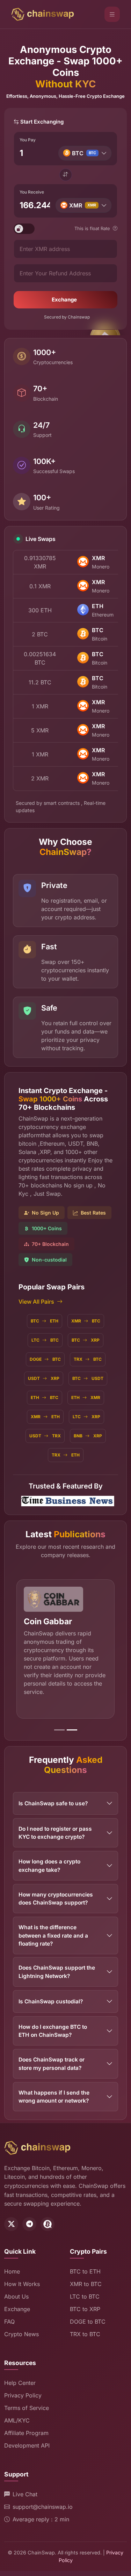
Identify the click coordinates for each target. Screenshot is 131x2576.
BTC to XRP (85, 2309)
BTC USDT (88, 1378)
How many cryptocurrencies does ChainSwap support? (56, 1899)
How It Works (22, 2284)
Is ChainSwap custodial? (51, 2001)
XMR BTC (86, 1321)
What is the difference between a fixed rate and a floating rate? (53, 1935)
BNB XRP (88, 1436)
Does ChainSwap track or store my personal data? (52, 2064)
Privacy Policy (23, 2395)
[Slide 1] (59, 1730)
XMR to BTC (86, 2284)
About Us (16, 2296)
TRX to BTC (85, 2334)
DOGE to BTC (88, 2322)
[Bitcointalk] (48, 2224)
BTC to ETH (85, 2271)
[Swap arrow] (66, 175)
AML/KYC (17, 2420)
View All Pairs (36, 1302)
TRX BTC (88, 1359)
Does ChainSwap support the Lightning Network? (57, 1972)
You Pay (28, 140)
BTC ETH (45, 1321)
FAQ (9, 2322)
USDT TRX (45, 1436)
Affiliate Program (26, 2433)
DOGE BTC (45, 1359)
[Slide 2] (72, 1730)
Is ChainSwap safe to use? (53, 1803)
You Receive (32, 192)
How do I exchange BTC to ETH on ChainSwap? (53, 2031)
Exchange (64, 300)
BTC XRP (86, 1340)
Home (12, 2271)
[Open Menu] (112, 14)
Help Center (20, 2383)
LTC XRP (86, 1417)
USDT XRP (44, 1378)
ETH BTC (45, 1397)
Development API (27, 2445)
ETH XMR (86, 1397)
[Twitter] (11, 2224)
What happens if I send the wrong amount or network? (54, 2097)
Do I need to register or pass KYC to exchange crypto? (55, 1833)
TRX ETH (66, 1455)
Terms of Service (27, 2408)
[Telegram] (29, 2224)
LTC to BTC (85, 2296)
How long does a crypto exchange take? (49, 1866)
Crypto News (21, 2334)
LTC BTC (45, 1340)
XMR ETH (45, 1417)
